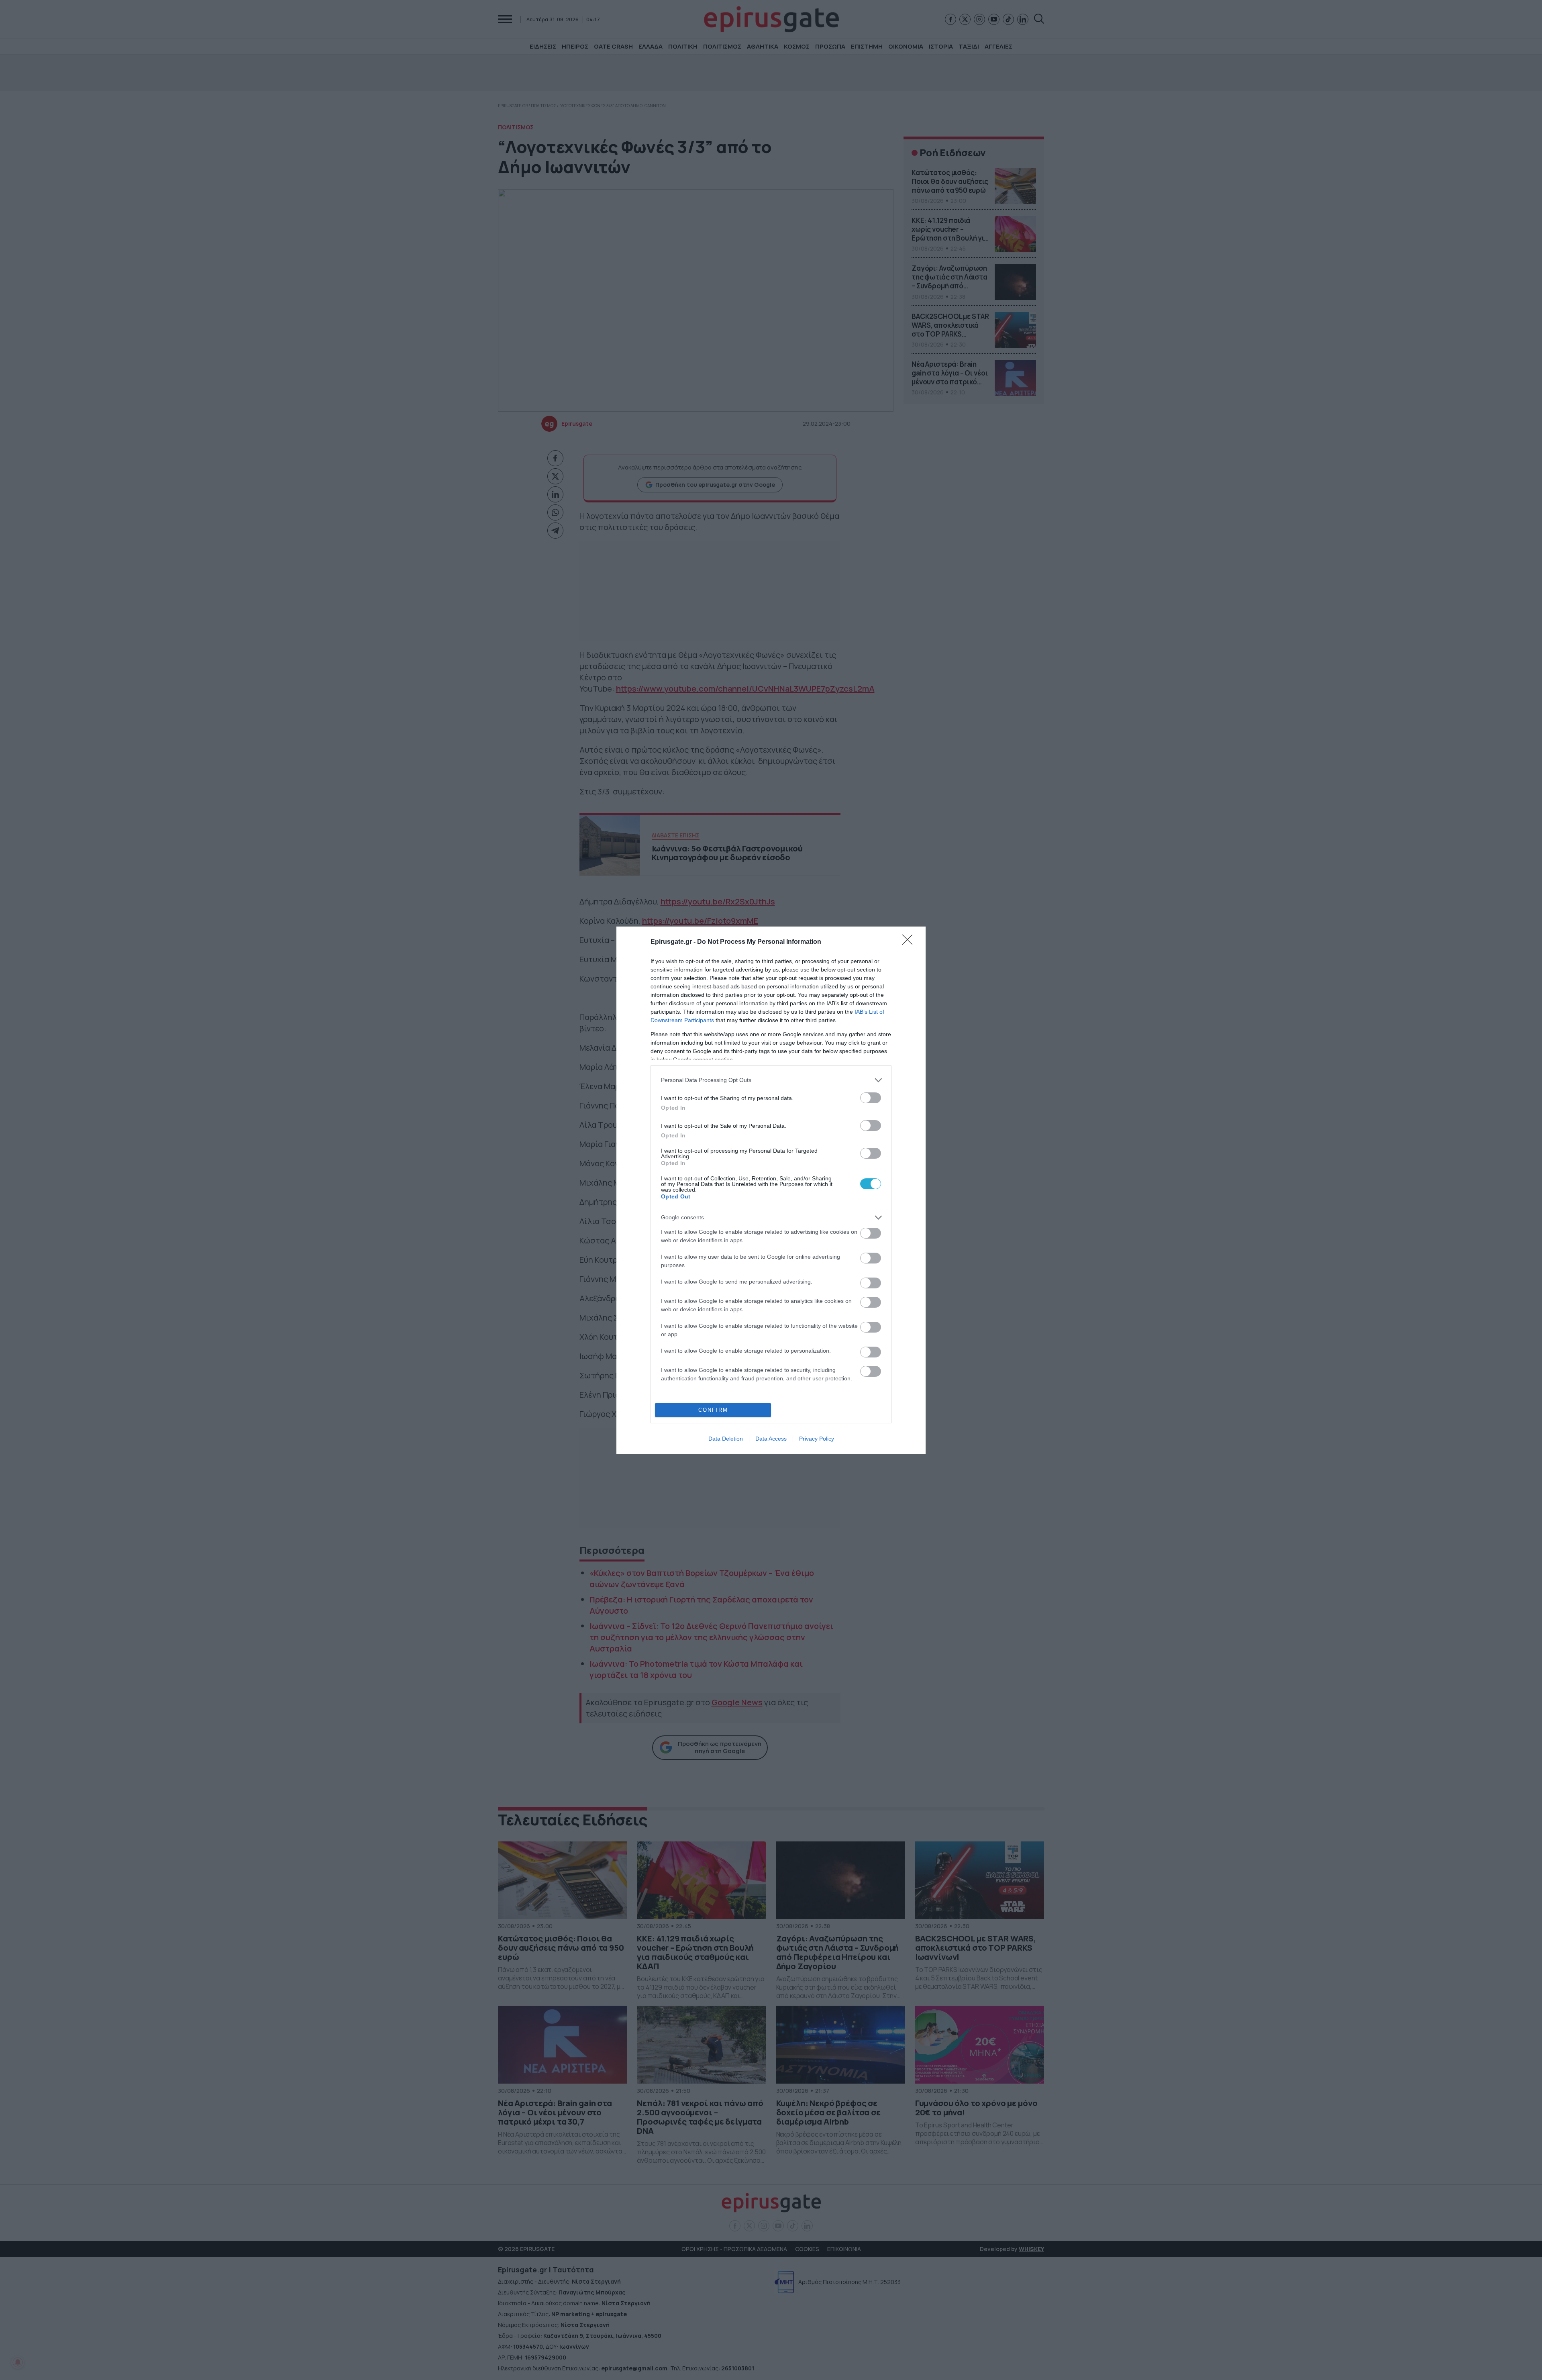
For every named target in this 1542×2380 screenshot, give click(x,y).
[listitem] (771, 1080)
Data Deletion (726, 1439)
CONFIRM (713, 1410)
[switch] (871, 1098)
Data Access (771, 1439)
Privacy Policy (817, 1439)
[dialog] (771, 1190)
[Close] (910, 942)
